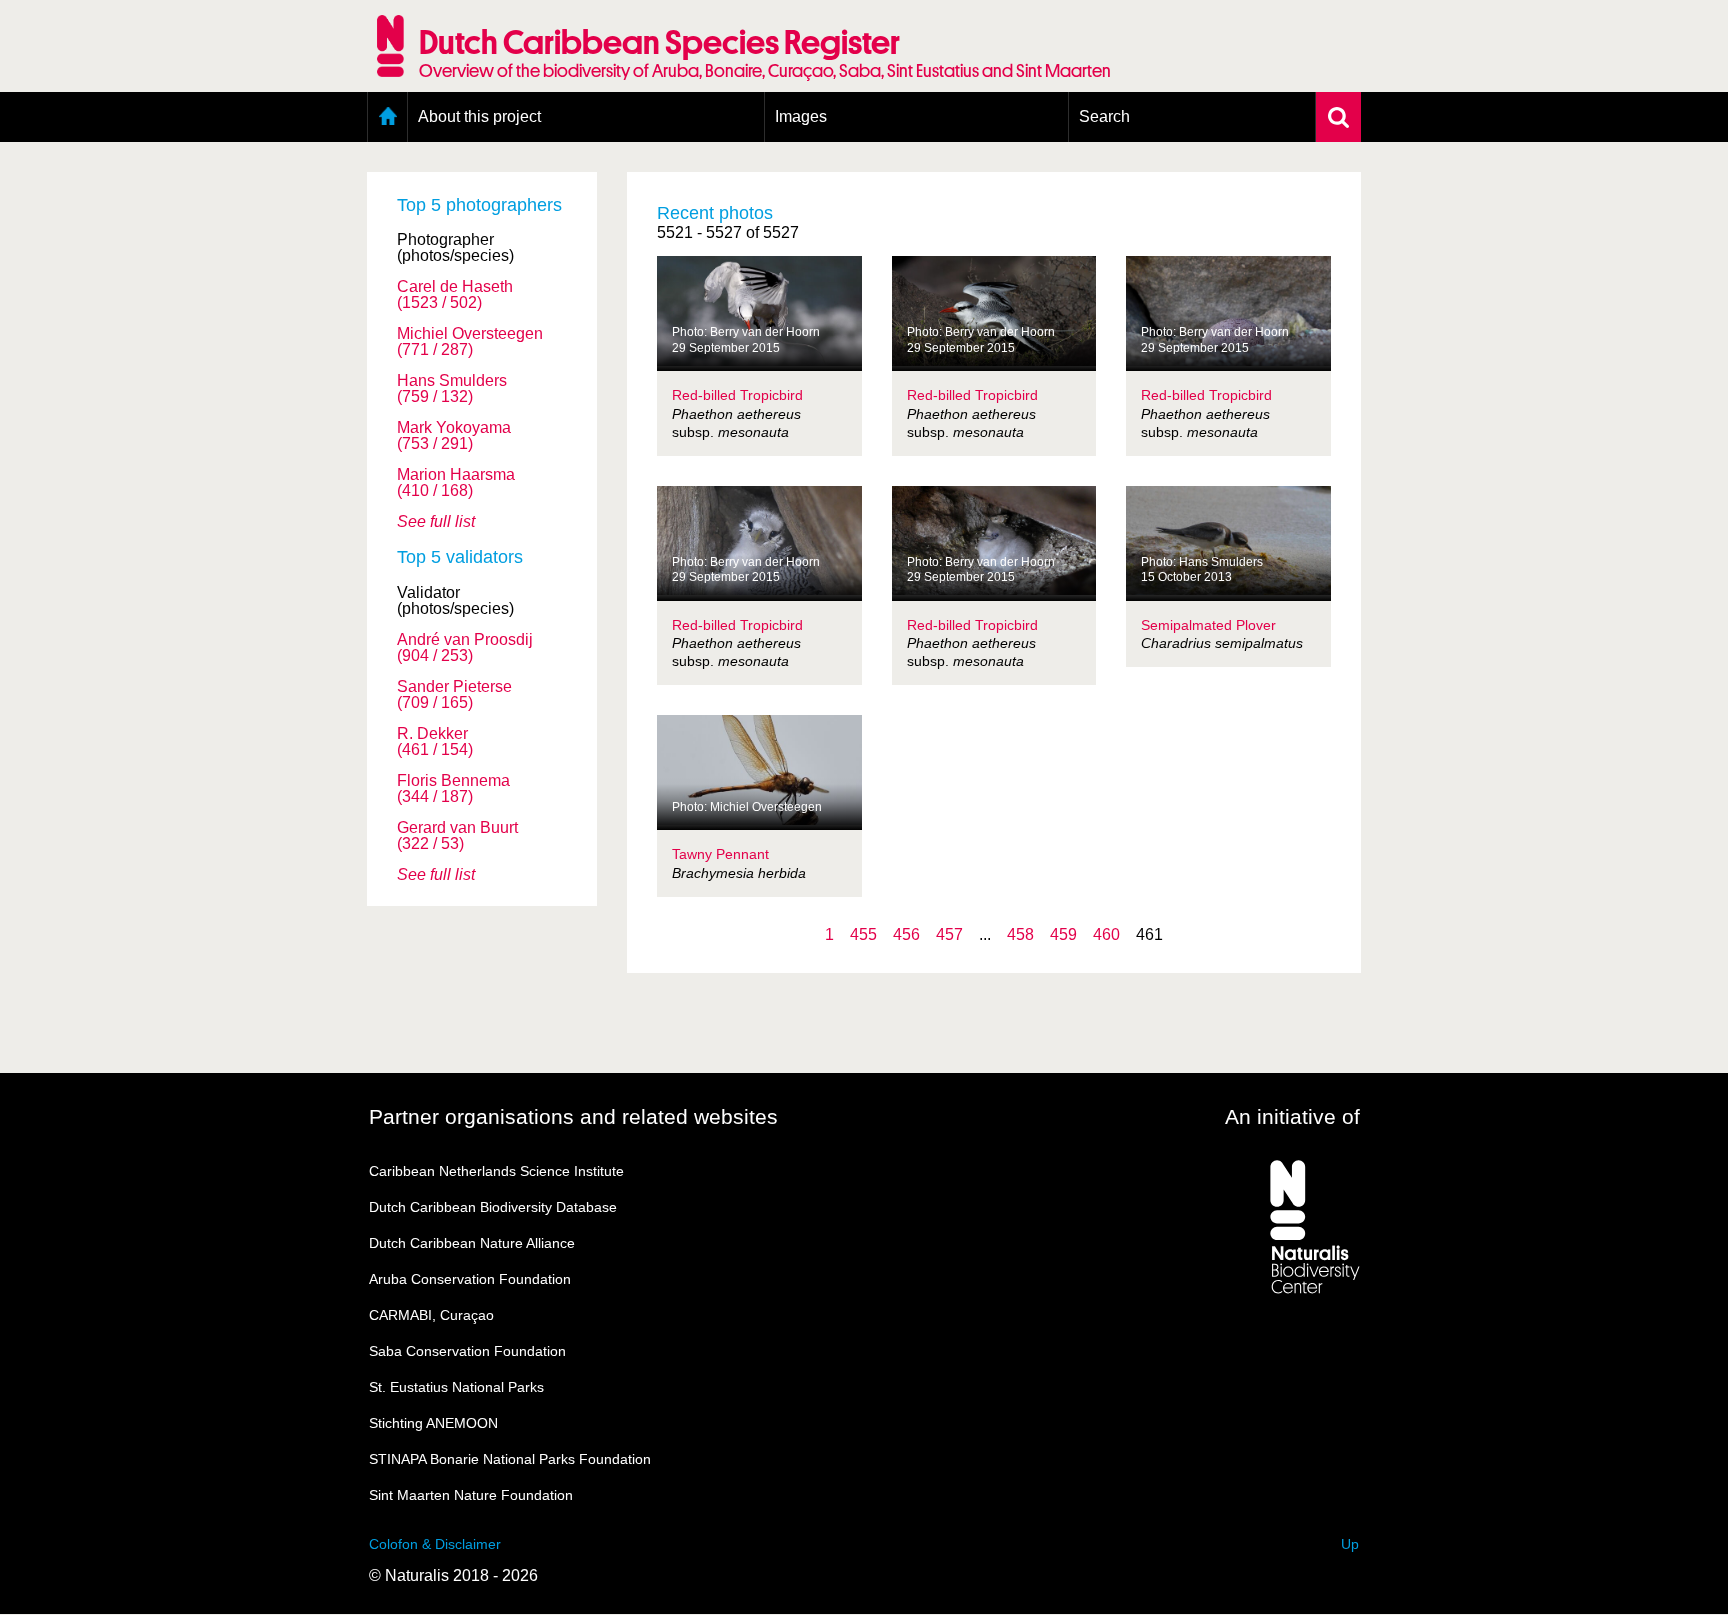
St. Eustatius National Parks (456, 1387)
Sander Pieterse (454, 695)
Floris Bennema (453, 789)
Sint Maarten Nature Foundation (471, 1495)
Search (1104, 116)
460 (1106, 934)
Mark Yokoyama (454, 436)
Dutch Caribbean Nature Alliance (472, 1243)
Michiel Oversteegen (470, 342)
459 (1063, 934)
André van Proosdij (465, 648)
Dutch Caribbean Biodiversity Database (493, 1207)
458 (1020, 934)
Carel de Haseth (455, 295)
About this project (479, 116)
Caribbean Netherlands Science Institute (496, 1171)
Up (1350, 1544)
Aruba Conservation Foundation (470, 1279)
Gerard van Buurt (457, 836)
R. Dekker (435, 742)
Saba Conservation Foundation (467, 1351)
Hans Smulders (452, 389)
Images (801, 116)
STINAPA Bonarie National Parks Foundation (510, 1459)
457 (949, 934)
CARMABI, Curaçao (431, 1315)
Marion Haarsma (456, 483)
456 (906, 934)
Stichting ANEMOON (433, 1423)
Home (387, 117)
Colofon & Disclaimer (435, 1544)
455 (863, 934)
